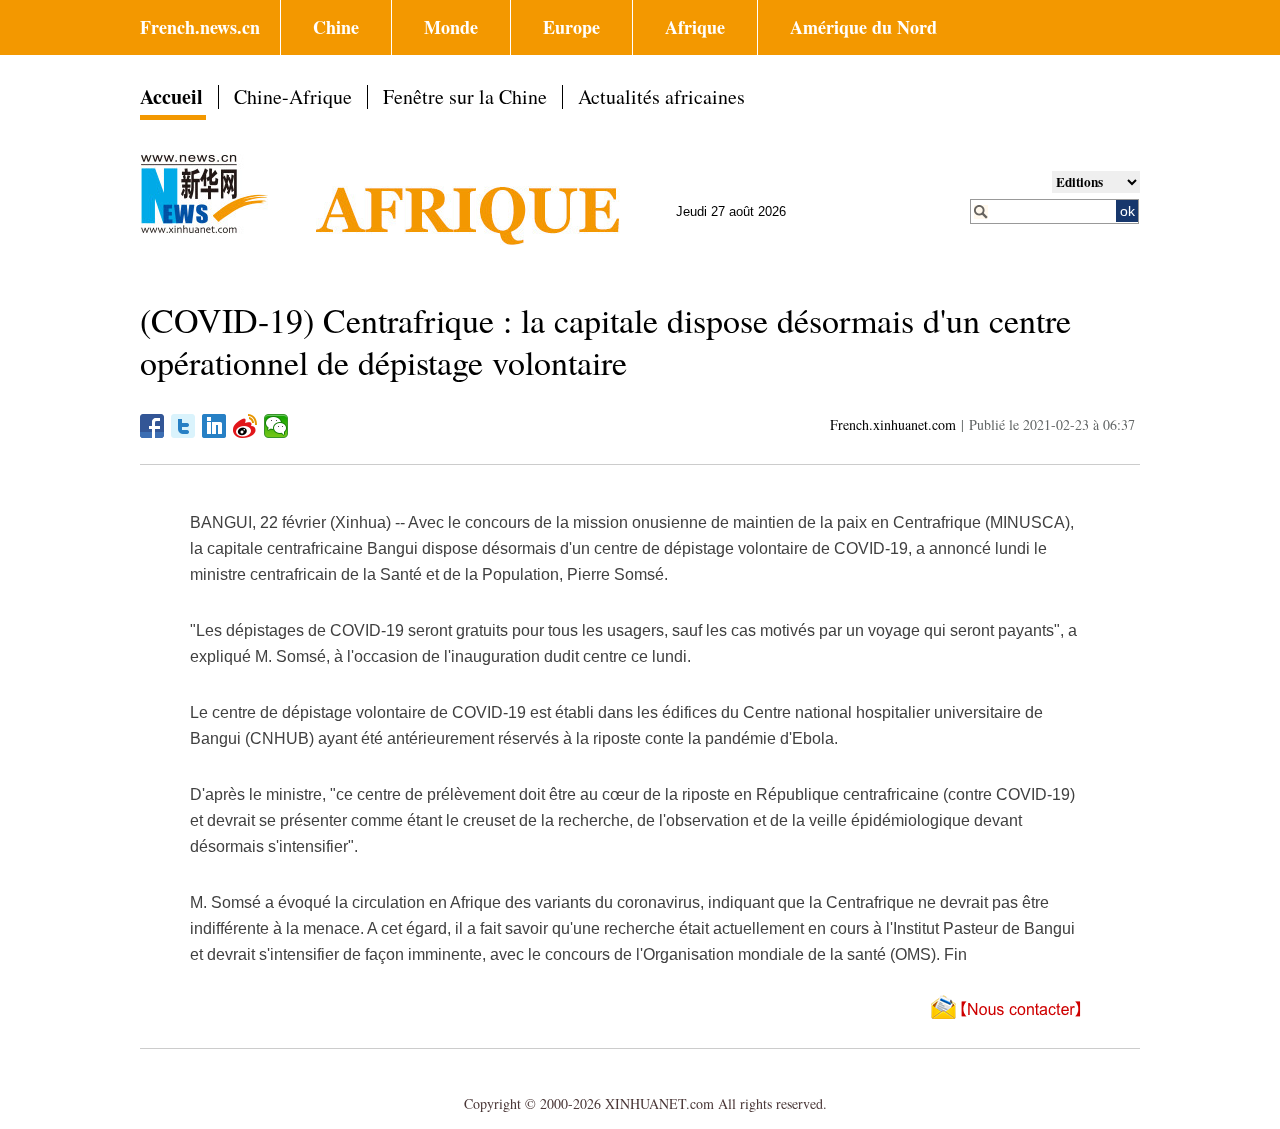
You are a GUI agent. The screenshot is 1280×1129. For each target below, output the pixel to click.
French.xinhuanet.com (893, 424)
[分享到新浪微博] (245, 426)
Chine (336, 27)
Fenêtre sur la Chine (465, 96)
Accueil (171, 96)
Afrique (695, 27)
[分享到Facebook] (152, 426)
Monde (451, 27)
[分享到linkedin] (214, 426)
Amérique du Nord (863, 27)
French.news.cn (200, 27)
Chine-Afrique (293, 96)
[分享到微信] (276, 426)
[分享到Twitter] (183, 426)
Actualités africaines (661, 96)
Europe (571, 27)
